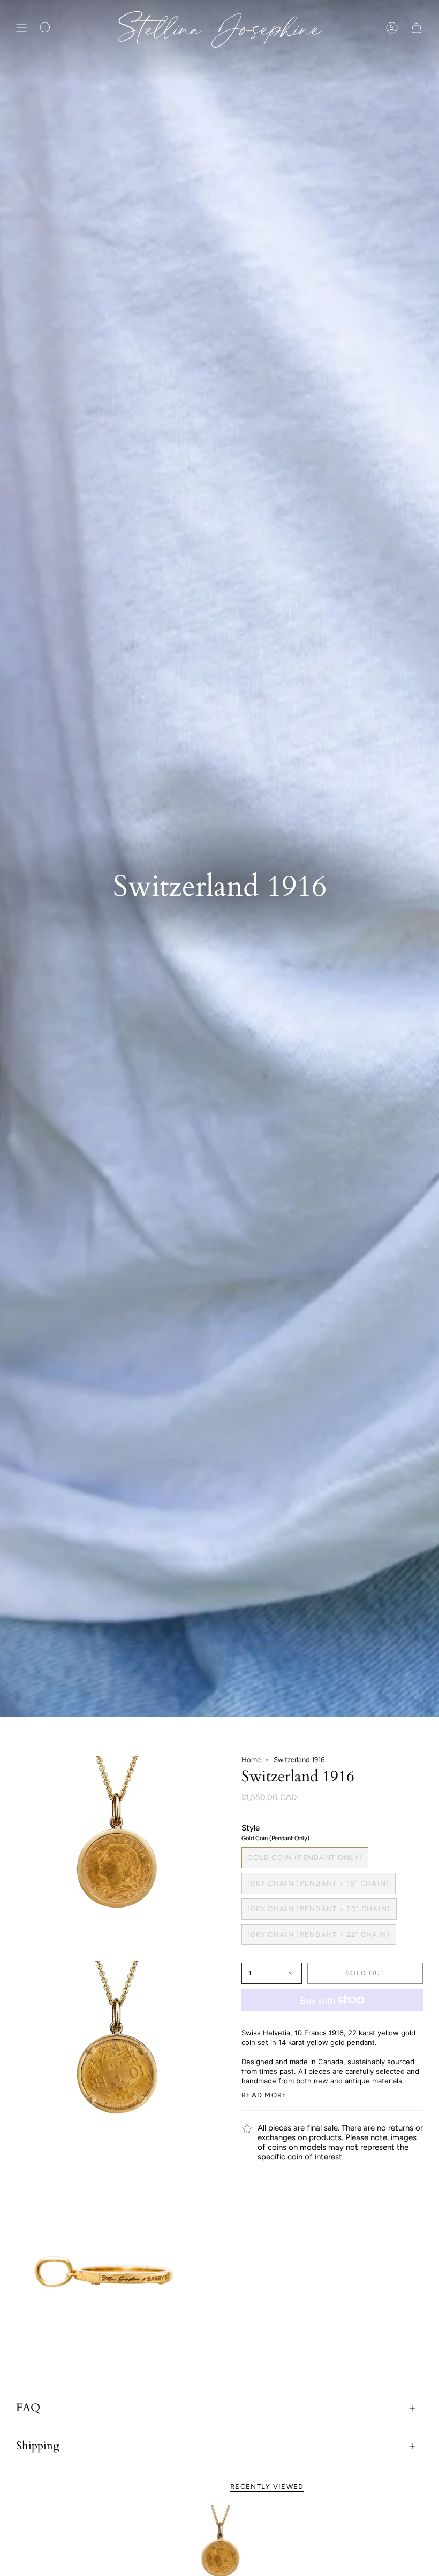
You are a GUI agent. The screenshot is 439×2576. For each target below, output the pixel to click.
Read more (264, 2095)
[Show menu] (21, 28)
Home (251, 1760)
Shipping (38, 2446)
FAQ (28, 2408)
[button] (46, 28)
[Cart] (417, 28)
